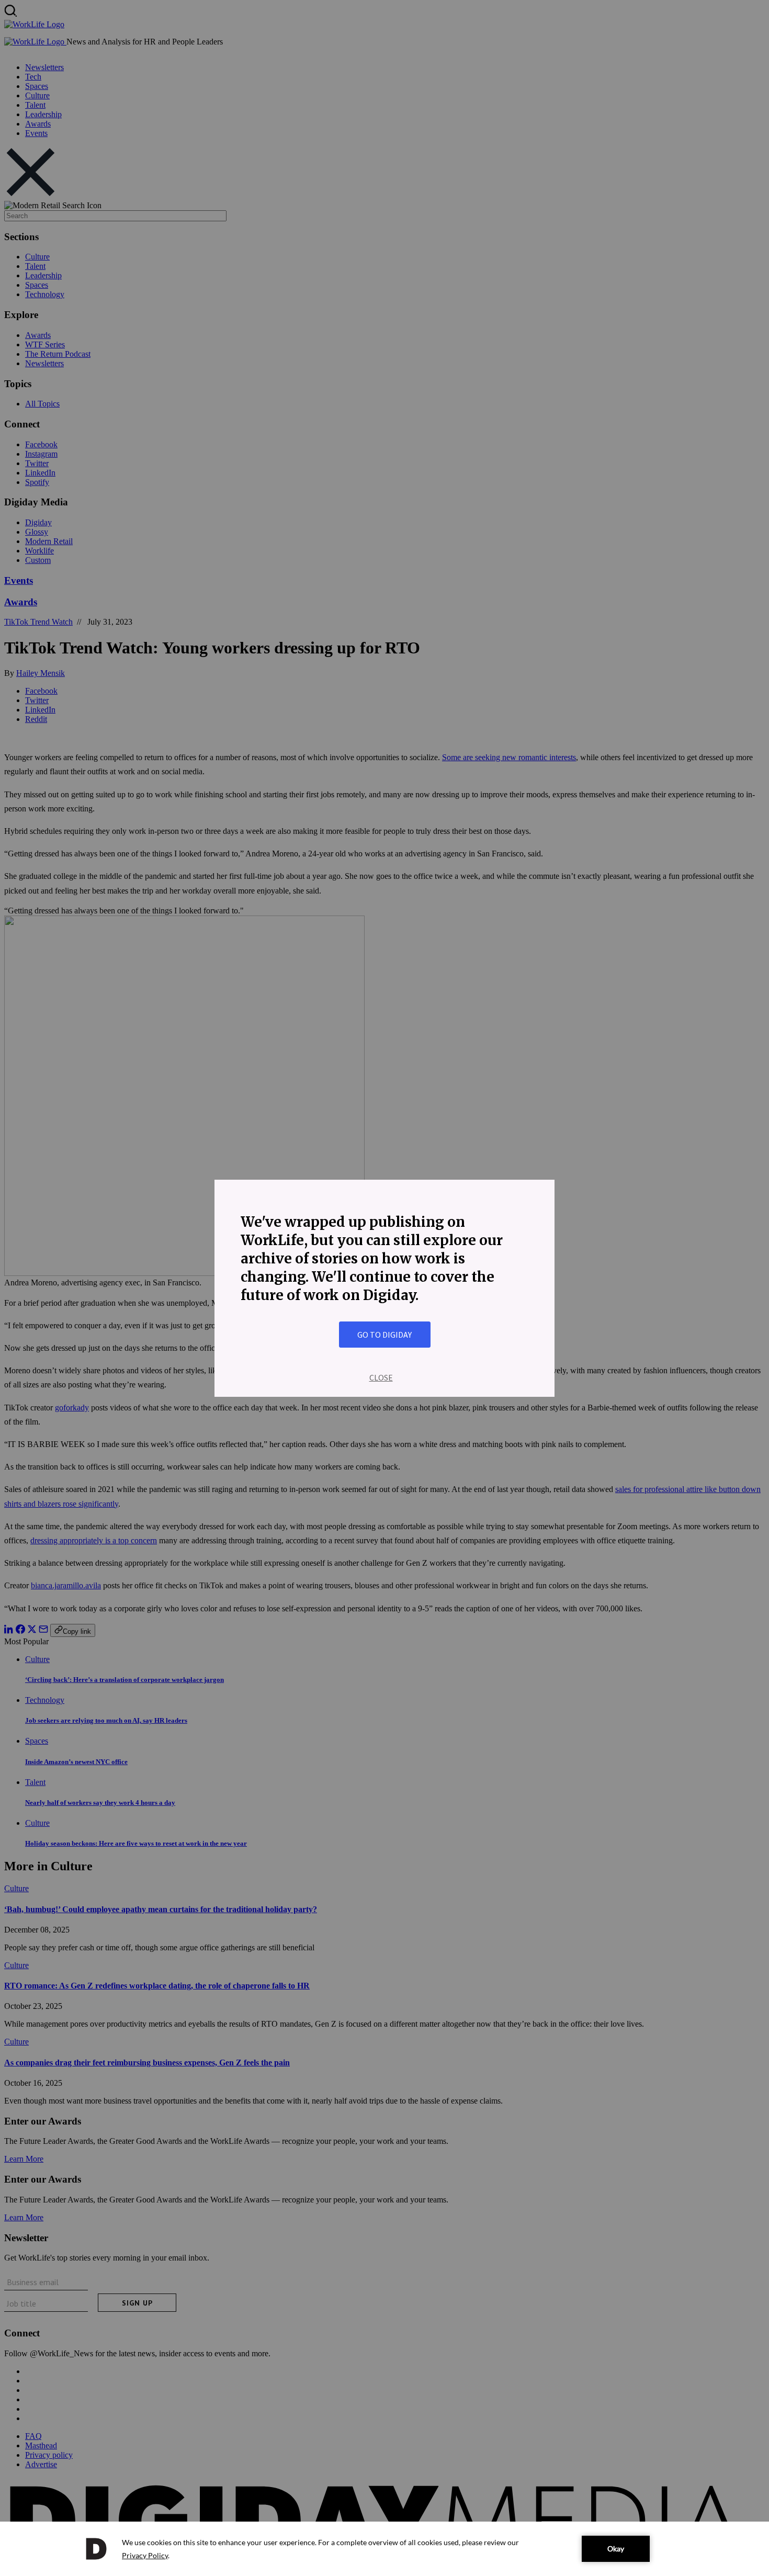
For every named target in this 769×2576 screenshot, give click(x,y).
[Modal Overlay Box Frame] (384, 1288)
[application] (384, 2549)
